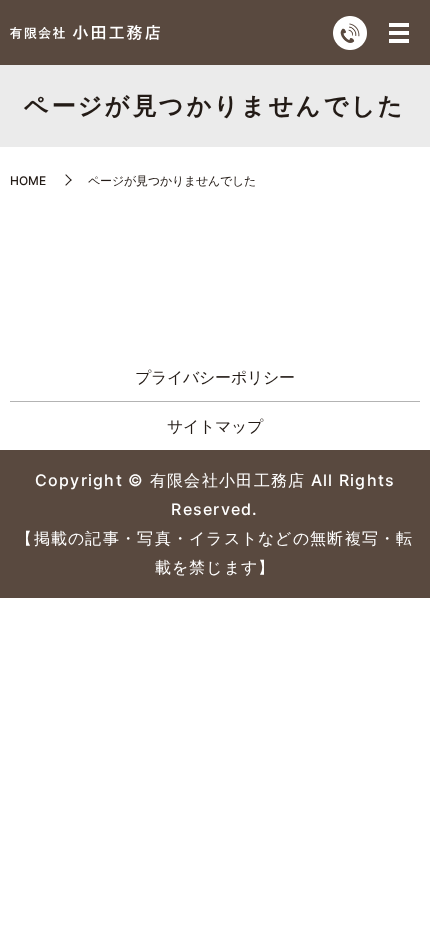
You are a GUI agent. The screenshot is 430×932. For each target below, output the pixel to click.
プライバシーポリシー (215, 377)
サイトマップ (215, 426)
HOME (28, 180)
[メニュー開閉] (399, 33)
